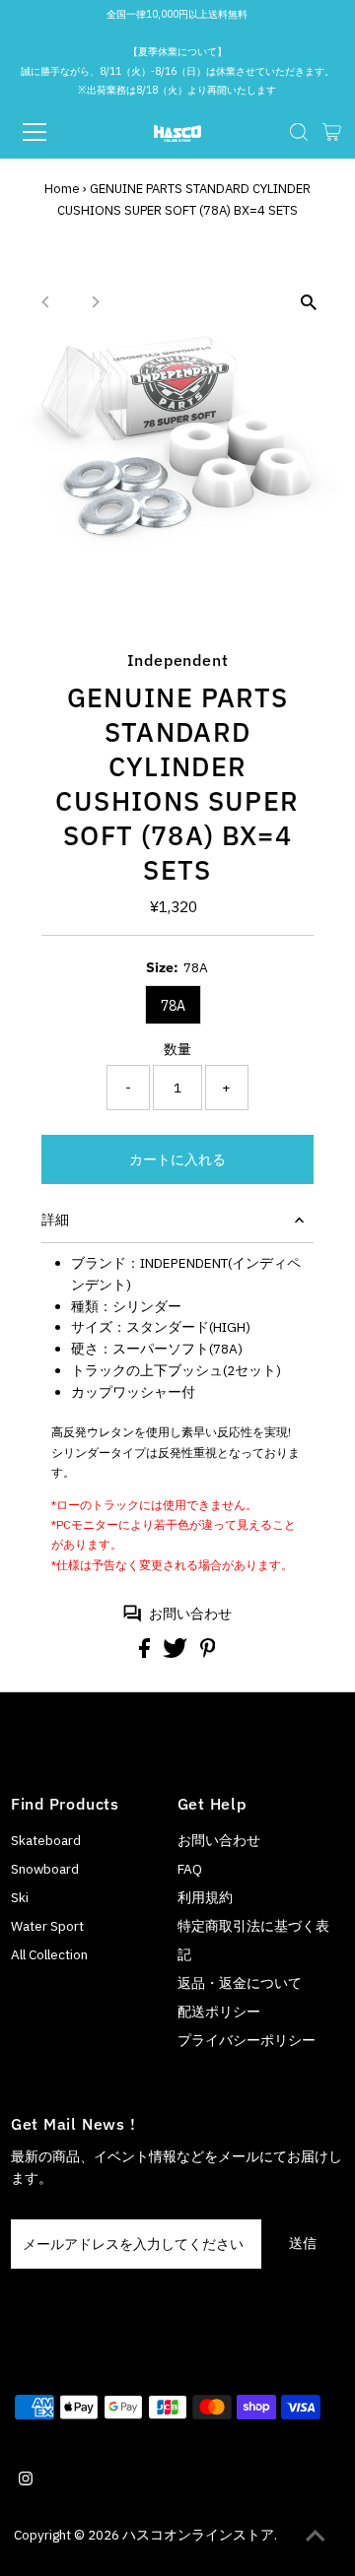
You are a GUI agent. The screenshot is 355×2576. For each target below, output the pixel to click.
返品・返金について (240, 1983)
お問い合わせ (190, 1614)
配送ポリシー (219, 2012)
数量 (177, 1049)
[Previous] (47, 302)
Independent (178, 660)
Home (62, 189)
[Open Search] (299, 132)
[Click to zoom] (308, 303)
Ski (20, 1897)
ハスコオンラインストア (198, 2535)
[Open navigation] (48, 132)
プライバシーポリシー (247, 2040)
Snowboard (45, 1869)
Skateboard (46, 1840)
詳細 (55, 1220)
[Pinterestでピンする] (208, 1653)
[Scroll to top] (316, 2537)
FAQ (190, 1869)
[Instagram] (26, 2480)
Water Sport (47, 1926)
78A (173, 1006)
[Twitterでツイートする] (177, 1653)
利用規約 (205, 1897)
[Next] (95, 302)
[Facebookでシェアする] (146, 1653)
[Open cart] (332, 132)
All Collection (49, 1954)
